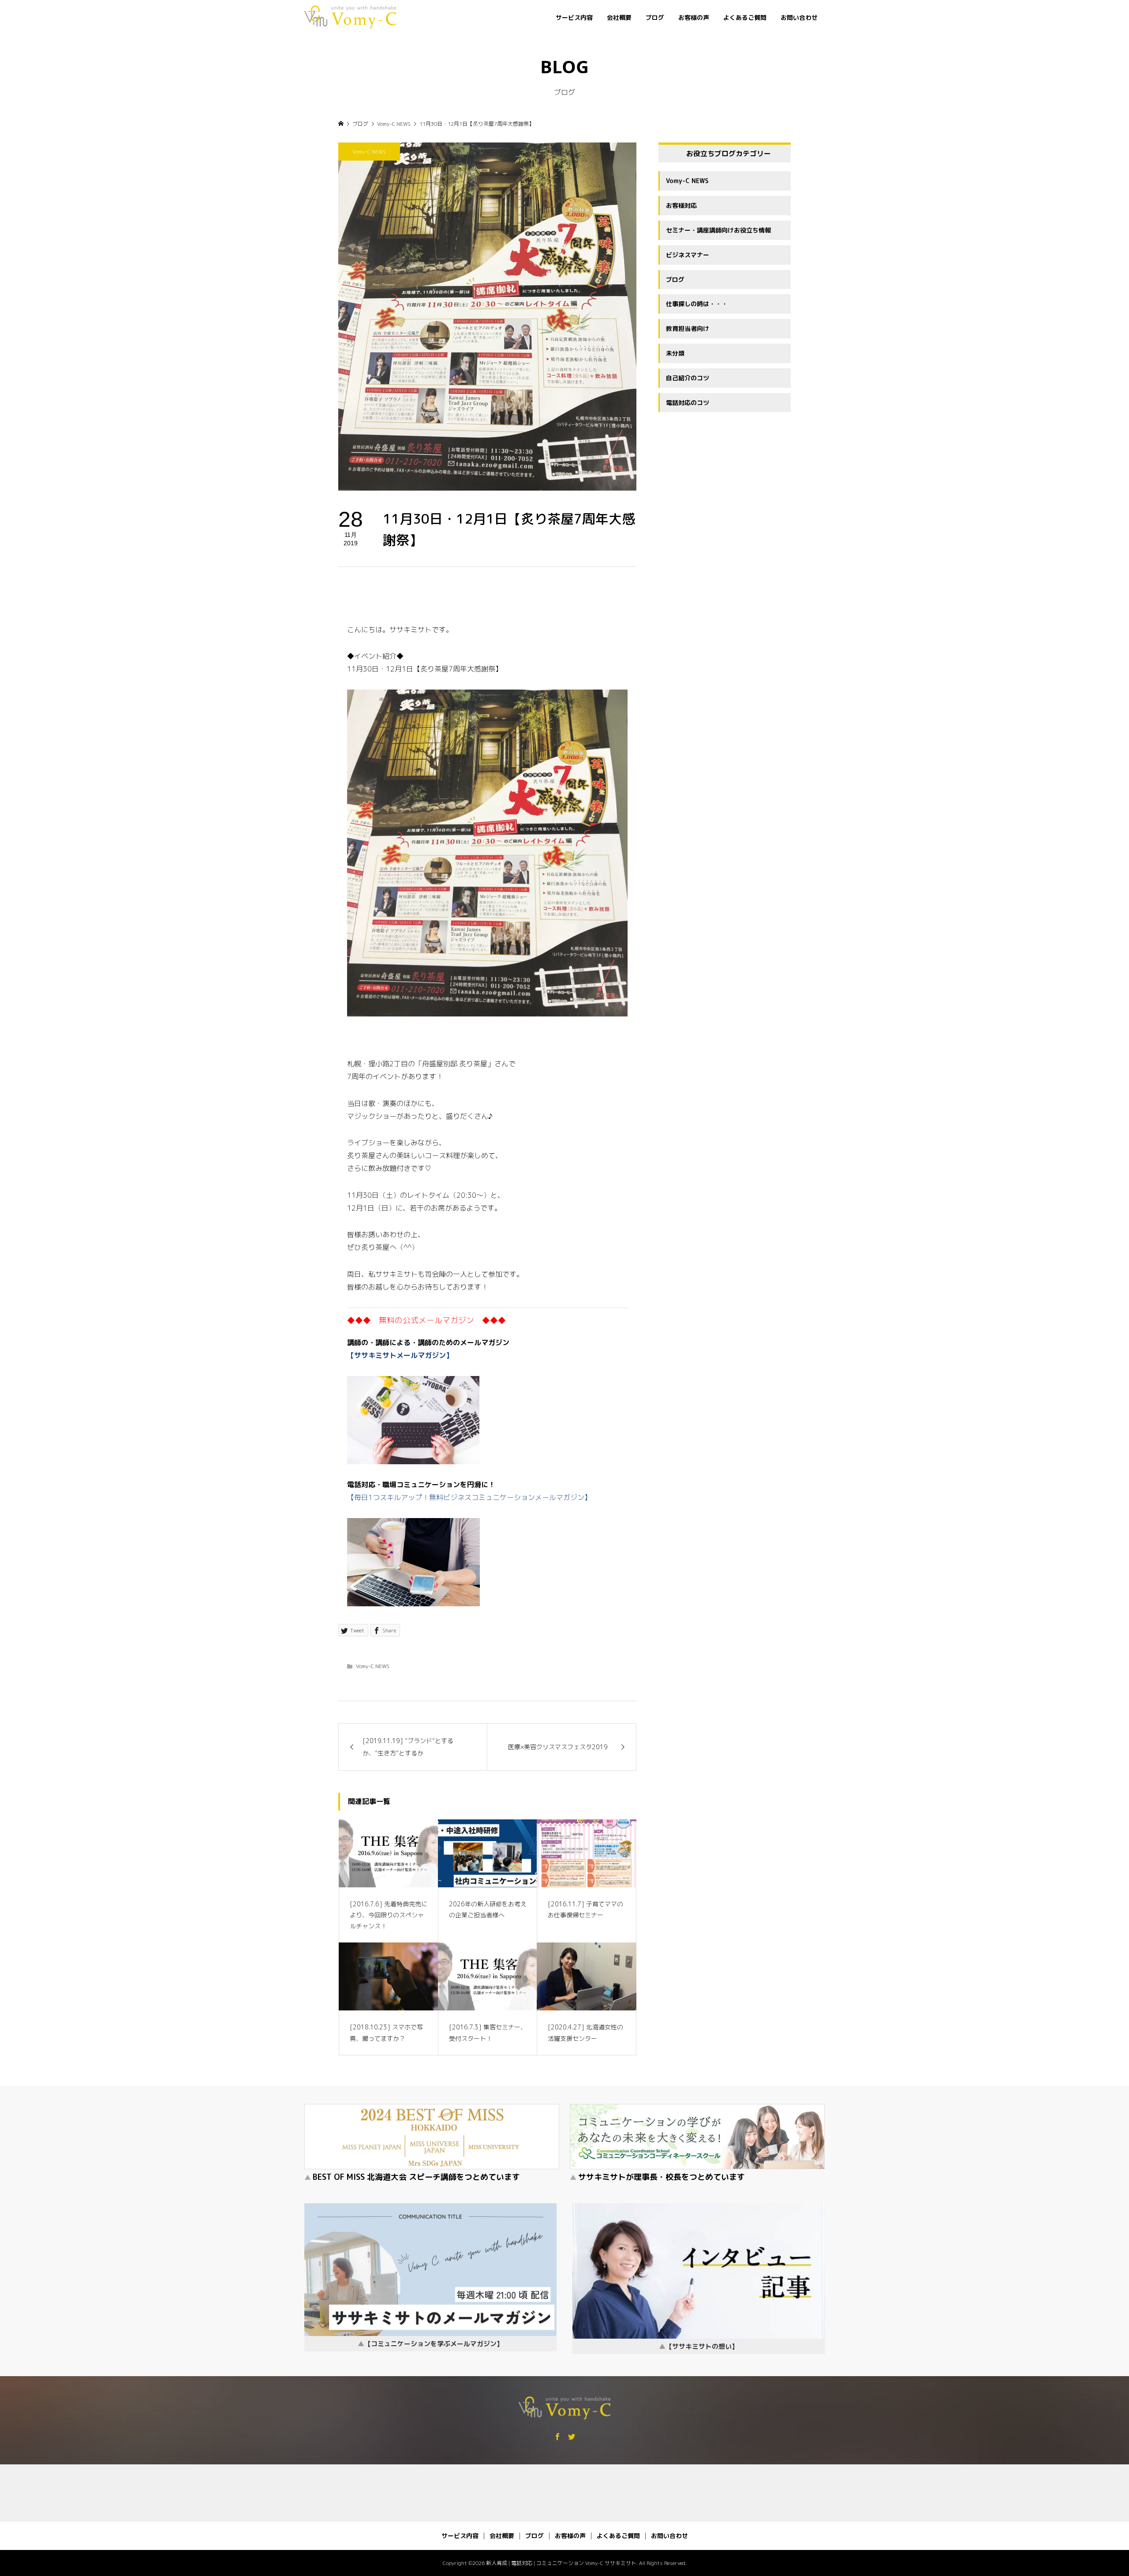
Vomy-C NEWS (369, 152)
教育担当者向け (688, 328)
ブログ (655, 17)
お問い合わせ (799, 17)
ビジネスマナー (688, 255)
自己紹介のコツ (688, 378)
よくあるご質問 (745, 17)
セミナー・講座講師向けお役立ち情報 (718, 230)
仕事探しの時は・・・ (697, 304)
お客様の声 (694, 17)
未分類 (675, 353)
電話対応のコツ (688, 403)
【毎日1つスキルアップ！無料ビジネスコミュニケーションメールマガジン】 (469, 1497)
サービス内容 (574, 17)
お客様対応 (681, 205)
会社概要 (619, 17)
